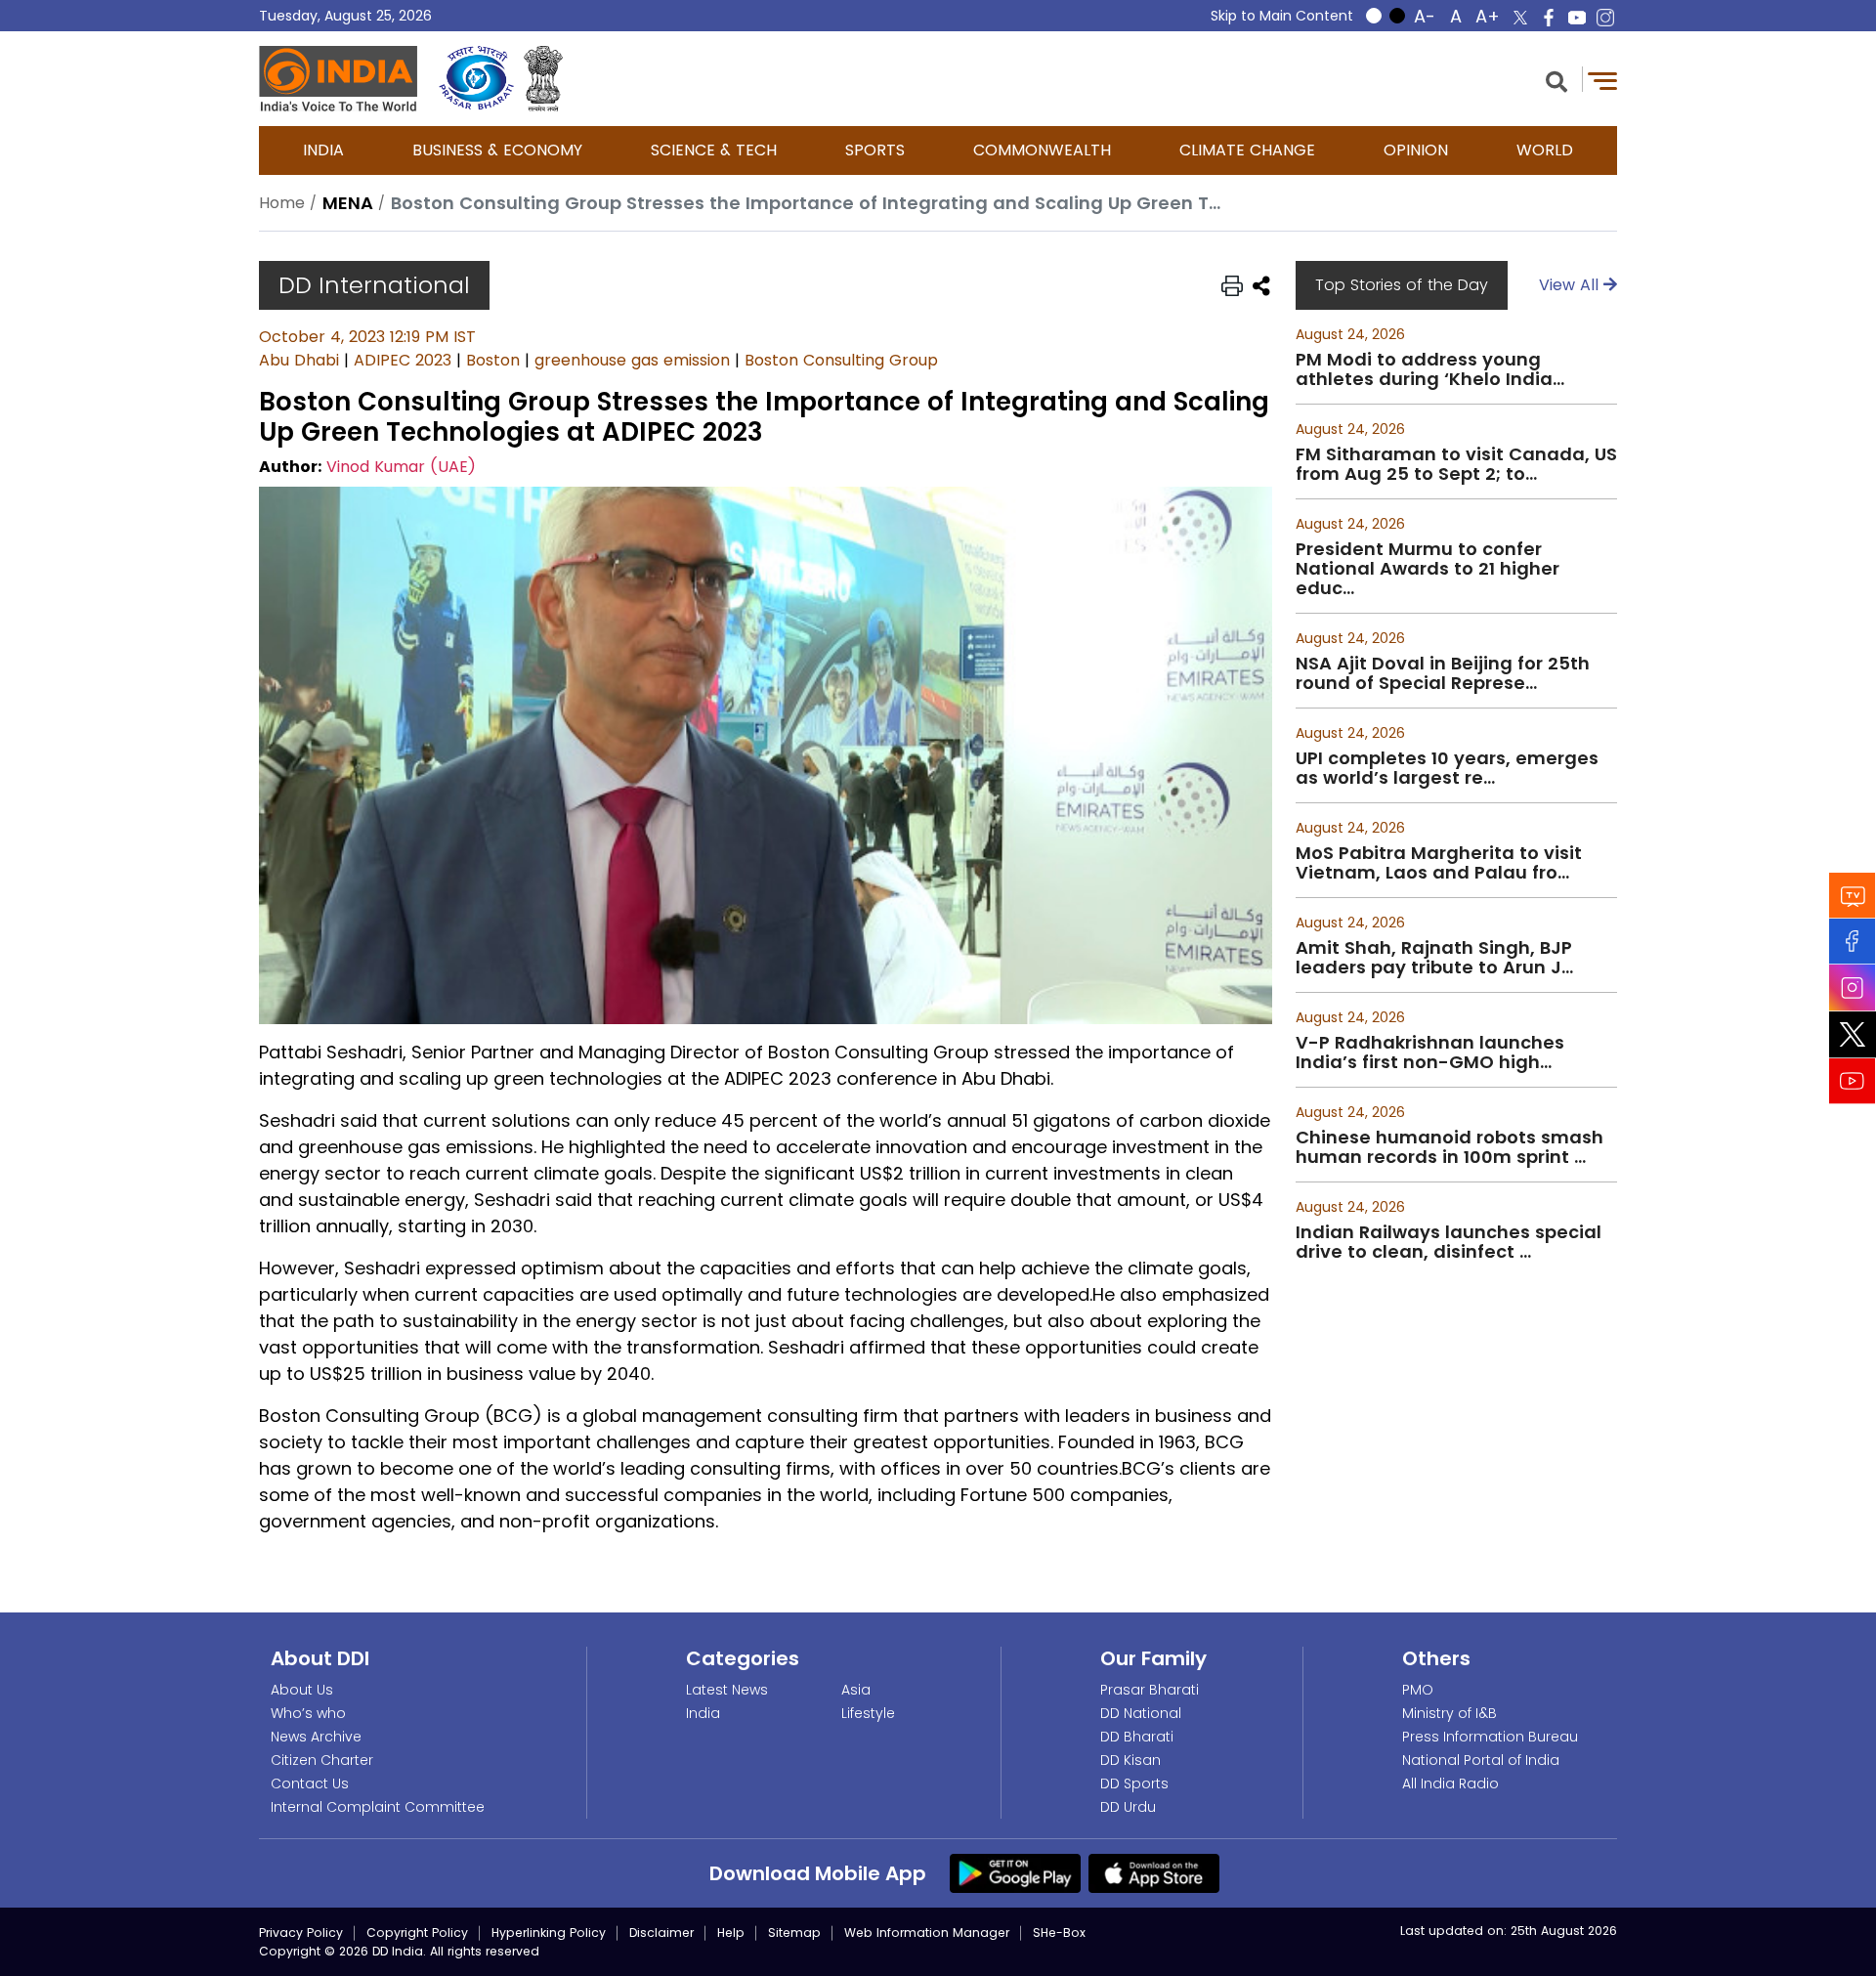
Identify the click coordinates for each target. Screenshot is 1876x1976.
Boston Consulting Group (841, 360)
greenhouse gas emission (632, 360)
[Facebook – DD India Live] (1549, 18)
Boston (493, 360)
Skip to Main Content (1282, 16)
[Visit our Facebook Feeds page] (1853, 942)
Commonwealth (1042, 150)
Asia (856, 1690)
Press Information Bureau (1490, 1737)
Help (731, 1933)
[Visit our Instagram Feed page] (1853, 988)
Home (282, 203)
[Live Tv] (1853, 896)
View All (1571, 285)
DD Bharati (1137, 1737)
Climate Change (1247, 150)
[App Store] (1154, 1872)
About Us (302, 1690)
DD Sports (1134, 1783)
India (323, 150)
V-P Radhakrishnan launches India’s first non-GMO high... (1430, 1052)
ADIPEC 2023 (403, 360)
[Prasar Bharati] (476, 79)
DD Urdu (1128, 1807)
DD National (1141, 1713)
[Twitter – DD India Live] (1520, 18)
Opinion (1416, 150)
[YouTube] (1853, 1081)
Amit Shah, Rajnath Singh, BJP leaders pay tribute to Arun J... (1434, 958)
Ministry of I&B (1450, 1713)
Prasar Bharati (1150, 1690)
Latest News (727, 1690)
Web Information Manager (927, 1933)
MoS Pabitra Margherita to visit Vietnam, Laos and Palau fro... (1439, 863)
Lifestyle (868, 1713)
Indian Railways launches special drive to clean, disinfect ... (1449, 1242)
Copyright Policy (417, 1933)
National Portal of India (1481, 1760)
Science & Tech (714, 150)
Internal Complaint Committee (378, 1807)
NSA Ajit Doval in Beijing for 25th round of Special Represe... (1443, 673)
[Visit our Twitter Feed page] (1853, 1035)
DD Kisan (1130, 1760)
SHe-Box (1059, 1933)
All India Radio (1450, 1783)
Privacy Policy (301, 1933)
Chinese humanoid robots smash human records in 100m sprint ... (1450, 1147)
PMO (1418, 1690)
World (1545, 150)
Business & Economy (497, 150)
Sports (875, 150)
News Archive (316, 1737)
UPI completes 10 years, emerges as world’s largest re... (1447, 768)
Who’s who (308, 1713)
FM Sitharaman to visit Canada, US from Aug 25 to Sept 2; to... (1456, 464)
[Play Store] (1015, 1872)
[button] (1556, 80)
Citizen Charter (322, 1760)
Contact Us (310, 1783)
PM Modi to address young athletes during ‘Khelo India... (1430, 369)
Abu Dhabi (299, 360)
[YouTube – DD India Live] (1577, 18)
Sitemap (794, 1933)
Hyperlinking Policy (549, 1933)
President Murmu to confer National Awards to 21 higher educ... (1428, 569)
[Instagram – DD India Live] (1605, 18)
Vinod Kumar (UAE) (401, 467)
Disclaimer (661, 1933)
